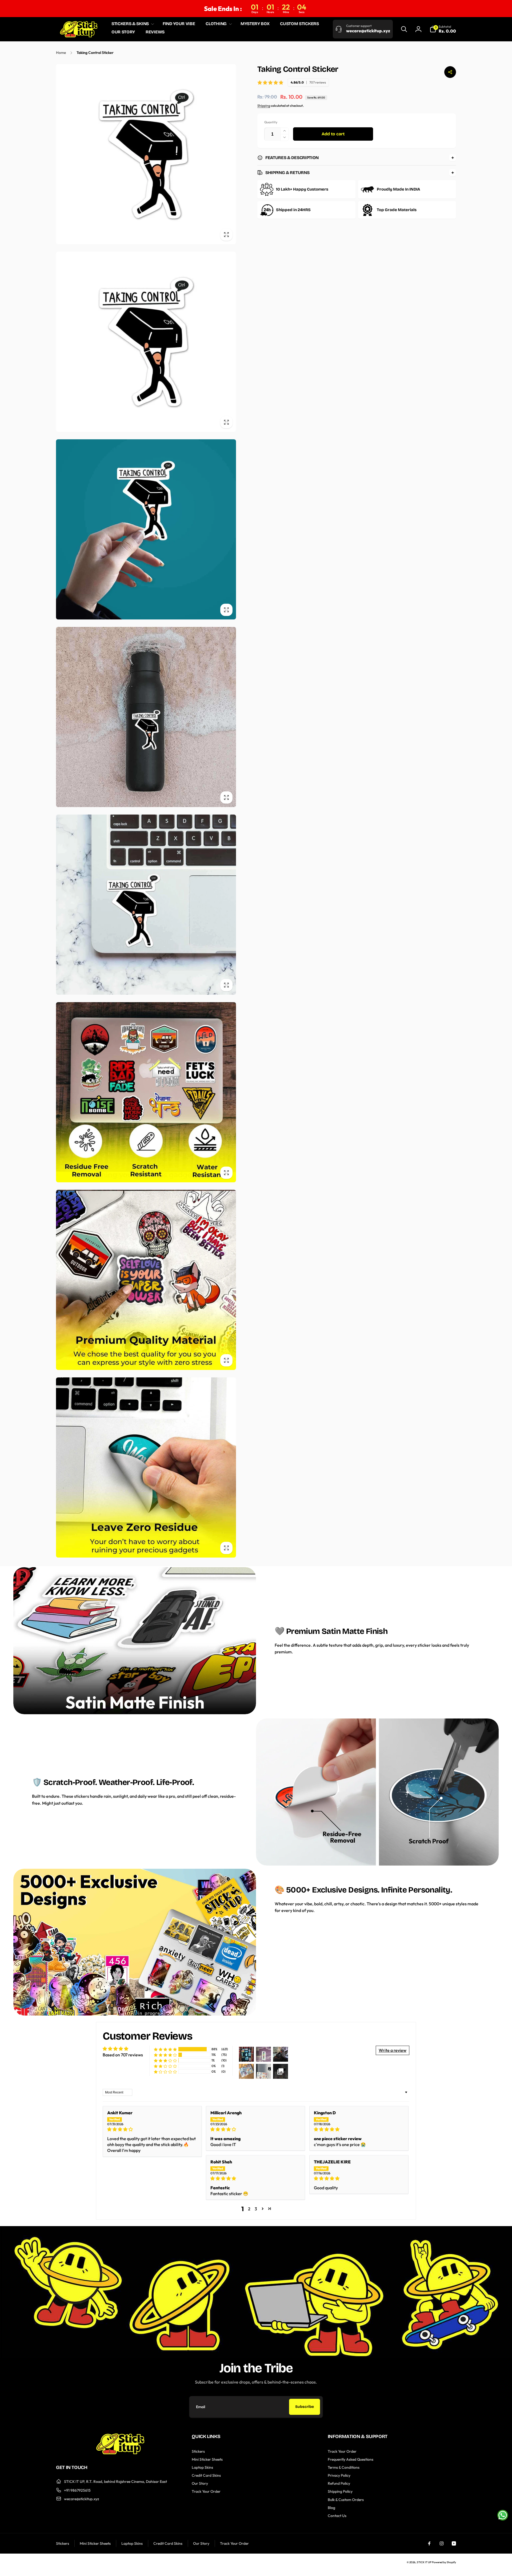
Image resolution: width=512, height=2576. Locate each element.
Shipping (264, 106)
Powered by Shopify (444, 2562)
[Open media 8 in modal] (146, 1467)
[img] (152, 2129)
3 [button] (256, 2209)
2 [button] (249, 2209)
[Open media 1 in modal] (146, 154)
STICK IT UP (424, 2562)
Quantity (271, 122)
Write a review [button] (393, 2050)
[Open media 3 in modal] (146, 529)
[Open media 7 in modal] (146, 1280)
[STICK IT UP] (120, 2453)
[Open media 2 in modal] (146, 342)
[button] (132, 24)
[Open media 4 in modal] (146, 717)
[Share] (450, 72)
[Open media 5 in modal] (146, 905)
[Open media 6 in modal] (146, 1092)
